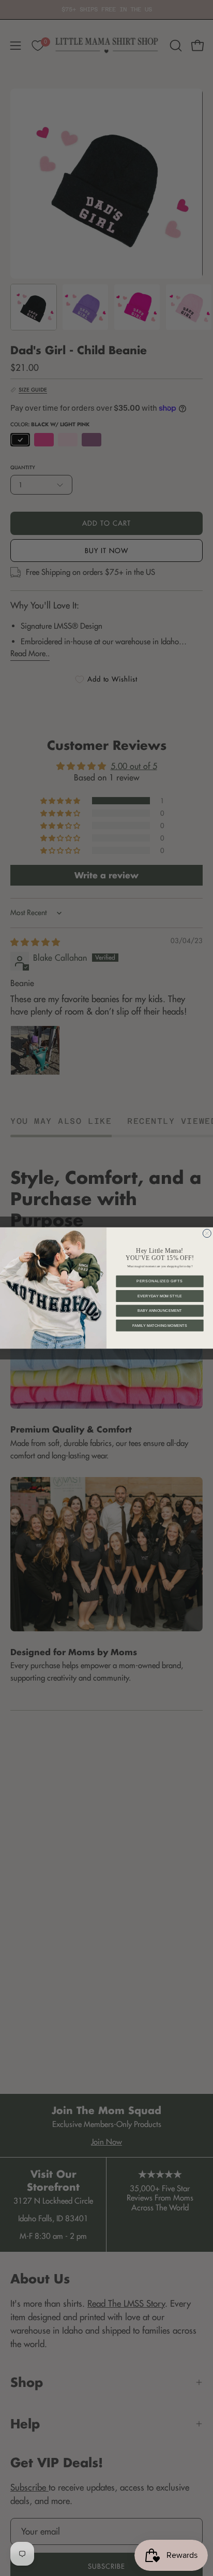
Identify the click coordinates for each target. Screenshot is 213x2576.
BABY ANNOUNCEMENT (160, 1311)
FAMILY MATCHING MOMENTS (160, 1325)
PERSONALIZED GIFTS (159, 1281)
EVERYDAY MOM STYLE (160, 1296)
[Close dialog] (207, 1233)
